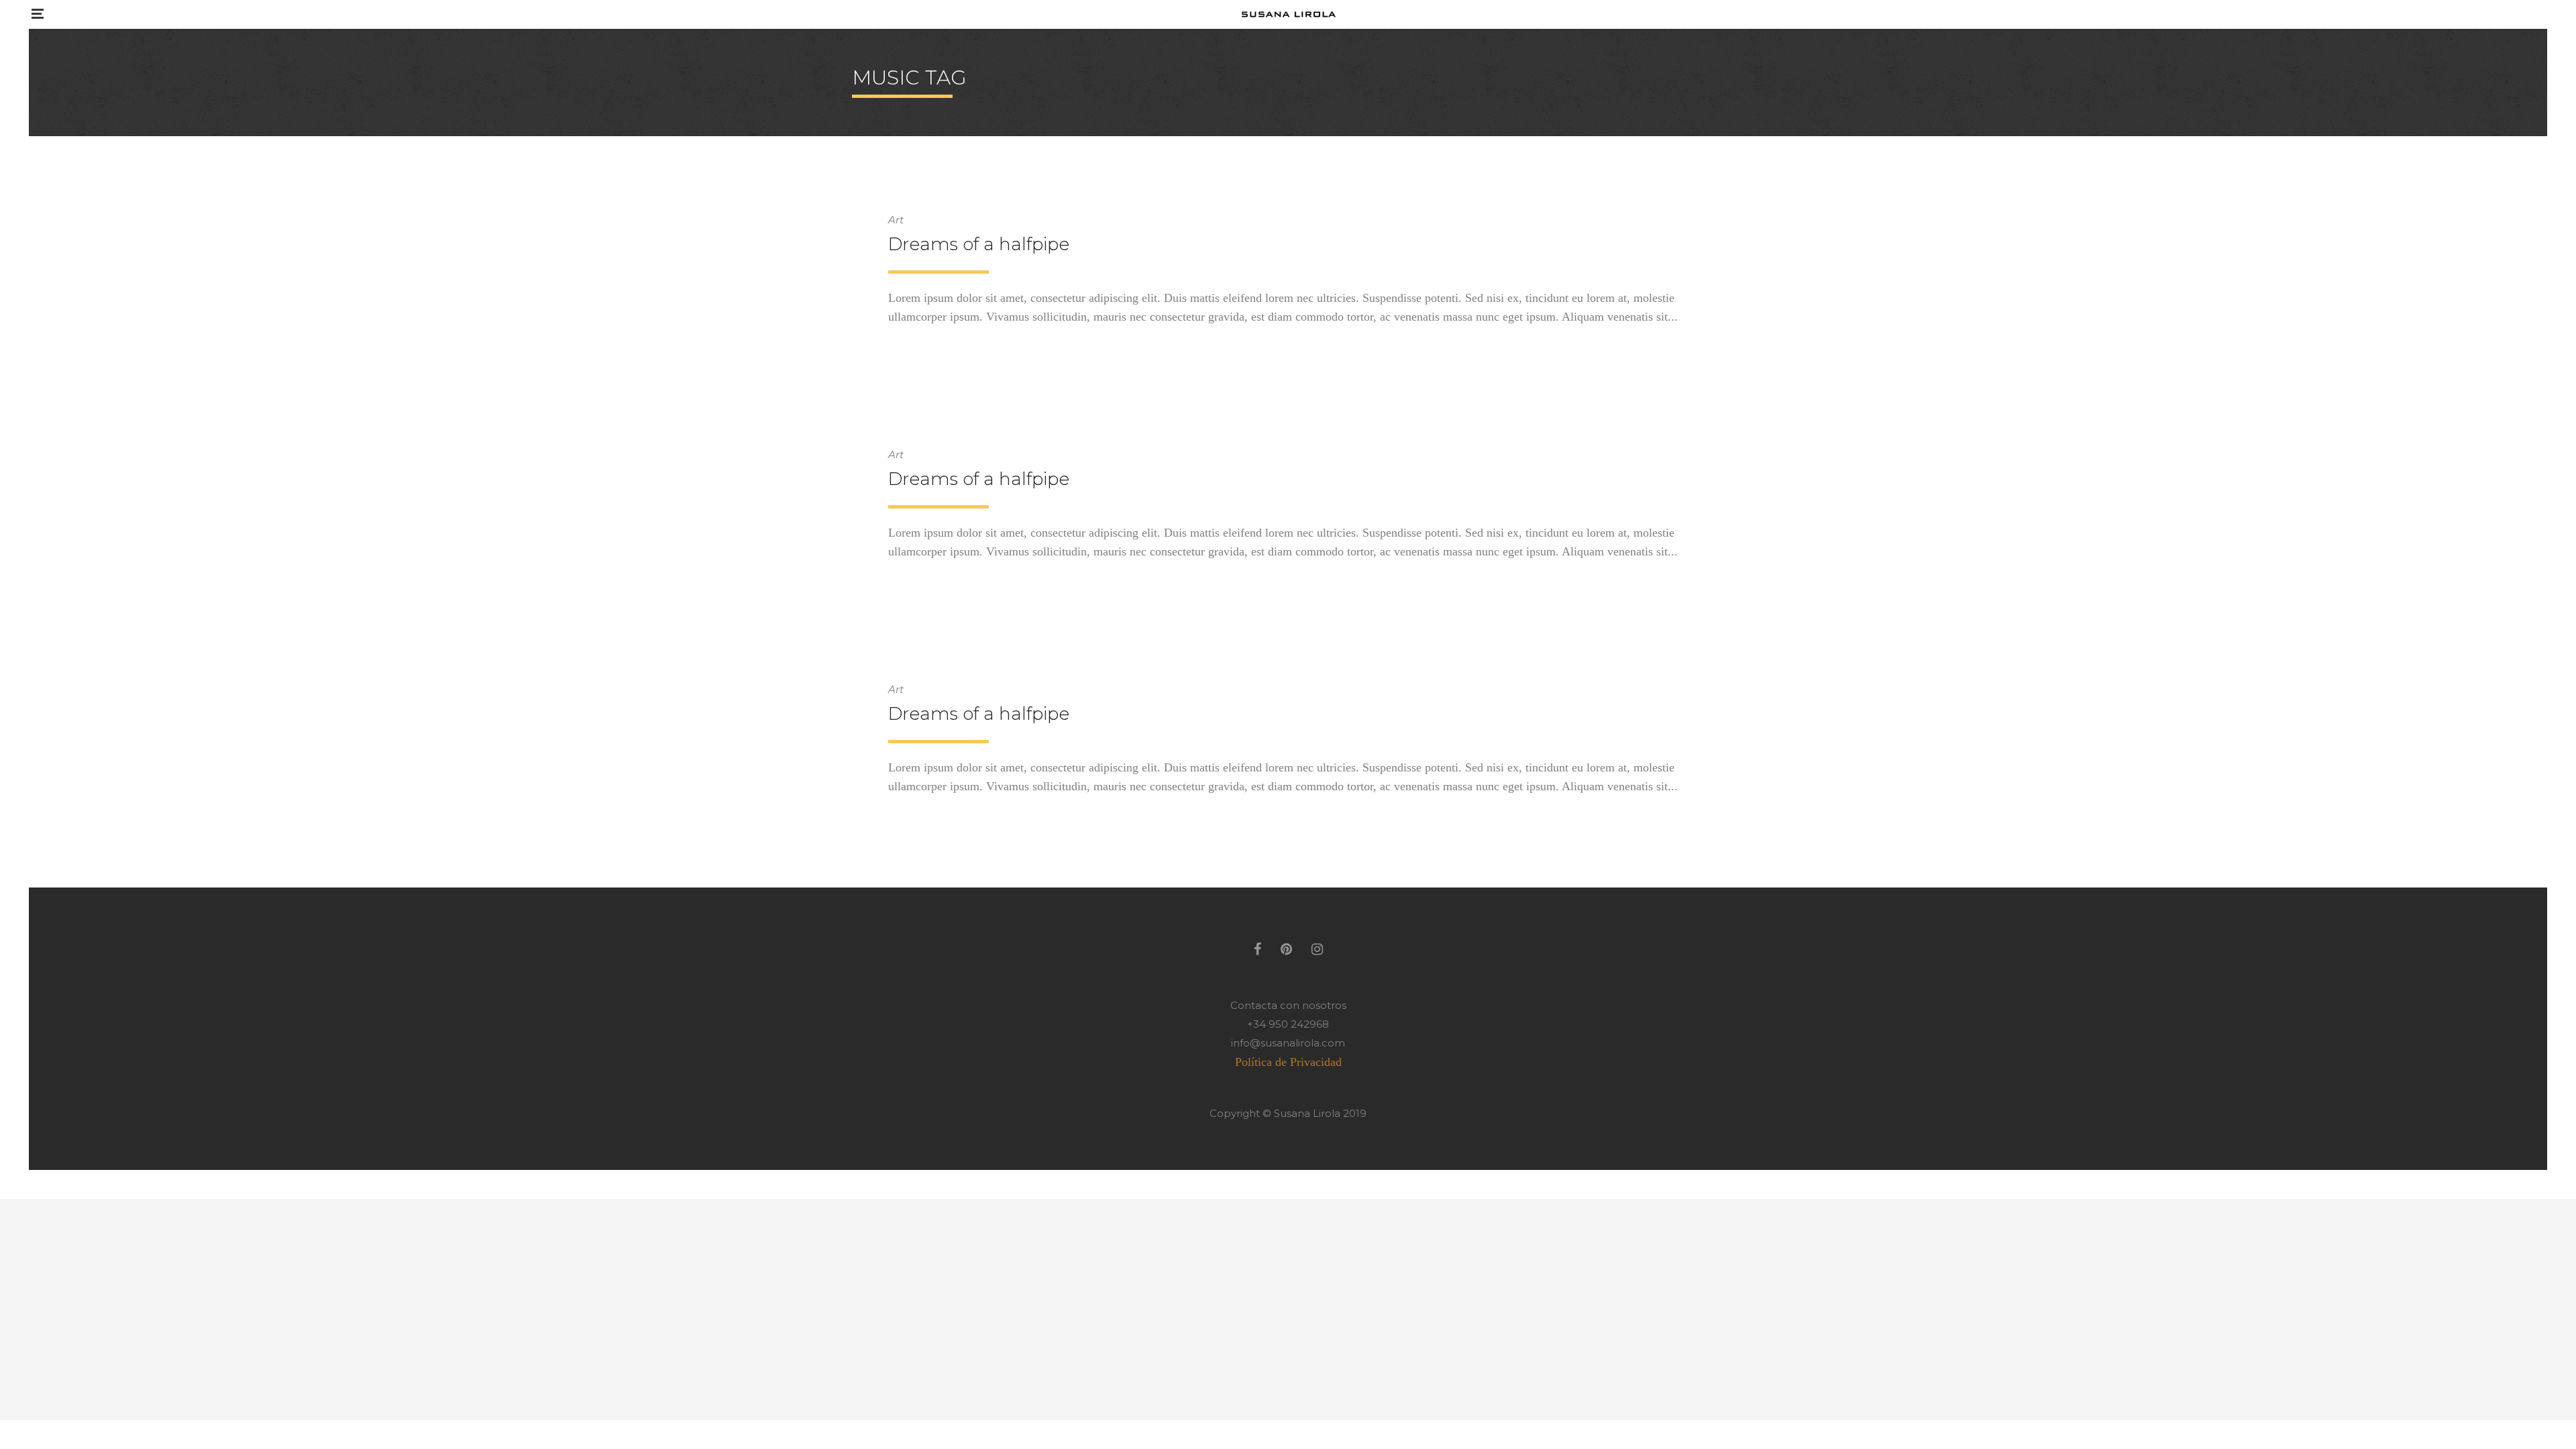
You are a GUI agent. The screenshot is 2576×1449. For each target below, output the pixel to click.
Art (896, 220)
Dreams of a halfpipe (979, 244)
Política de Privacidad (1288, 1062)
